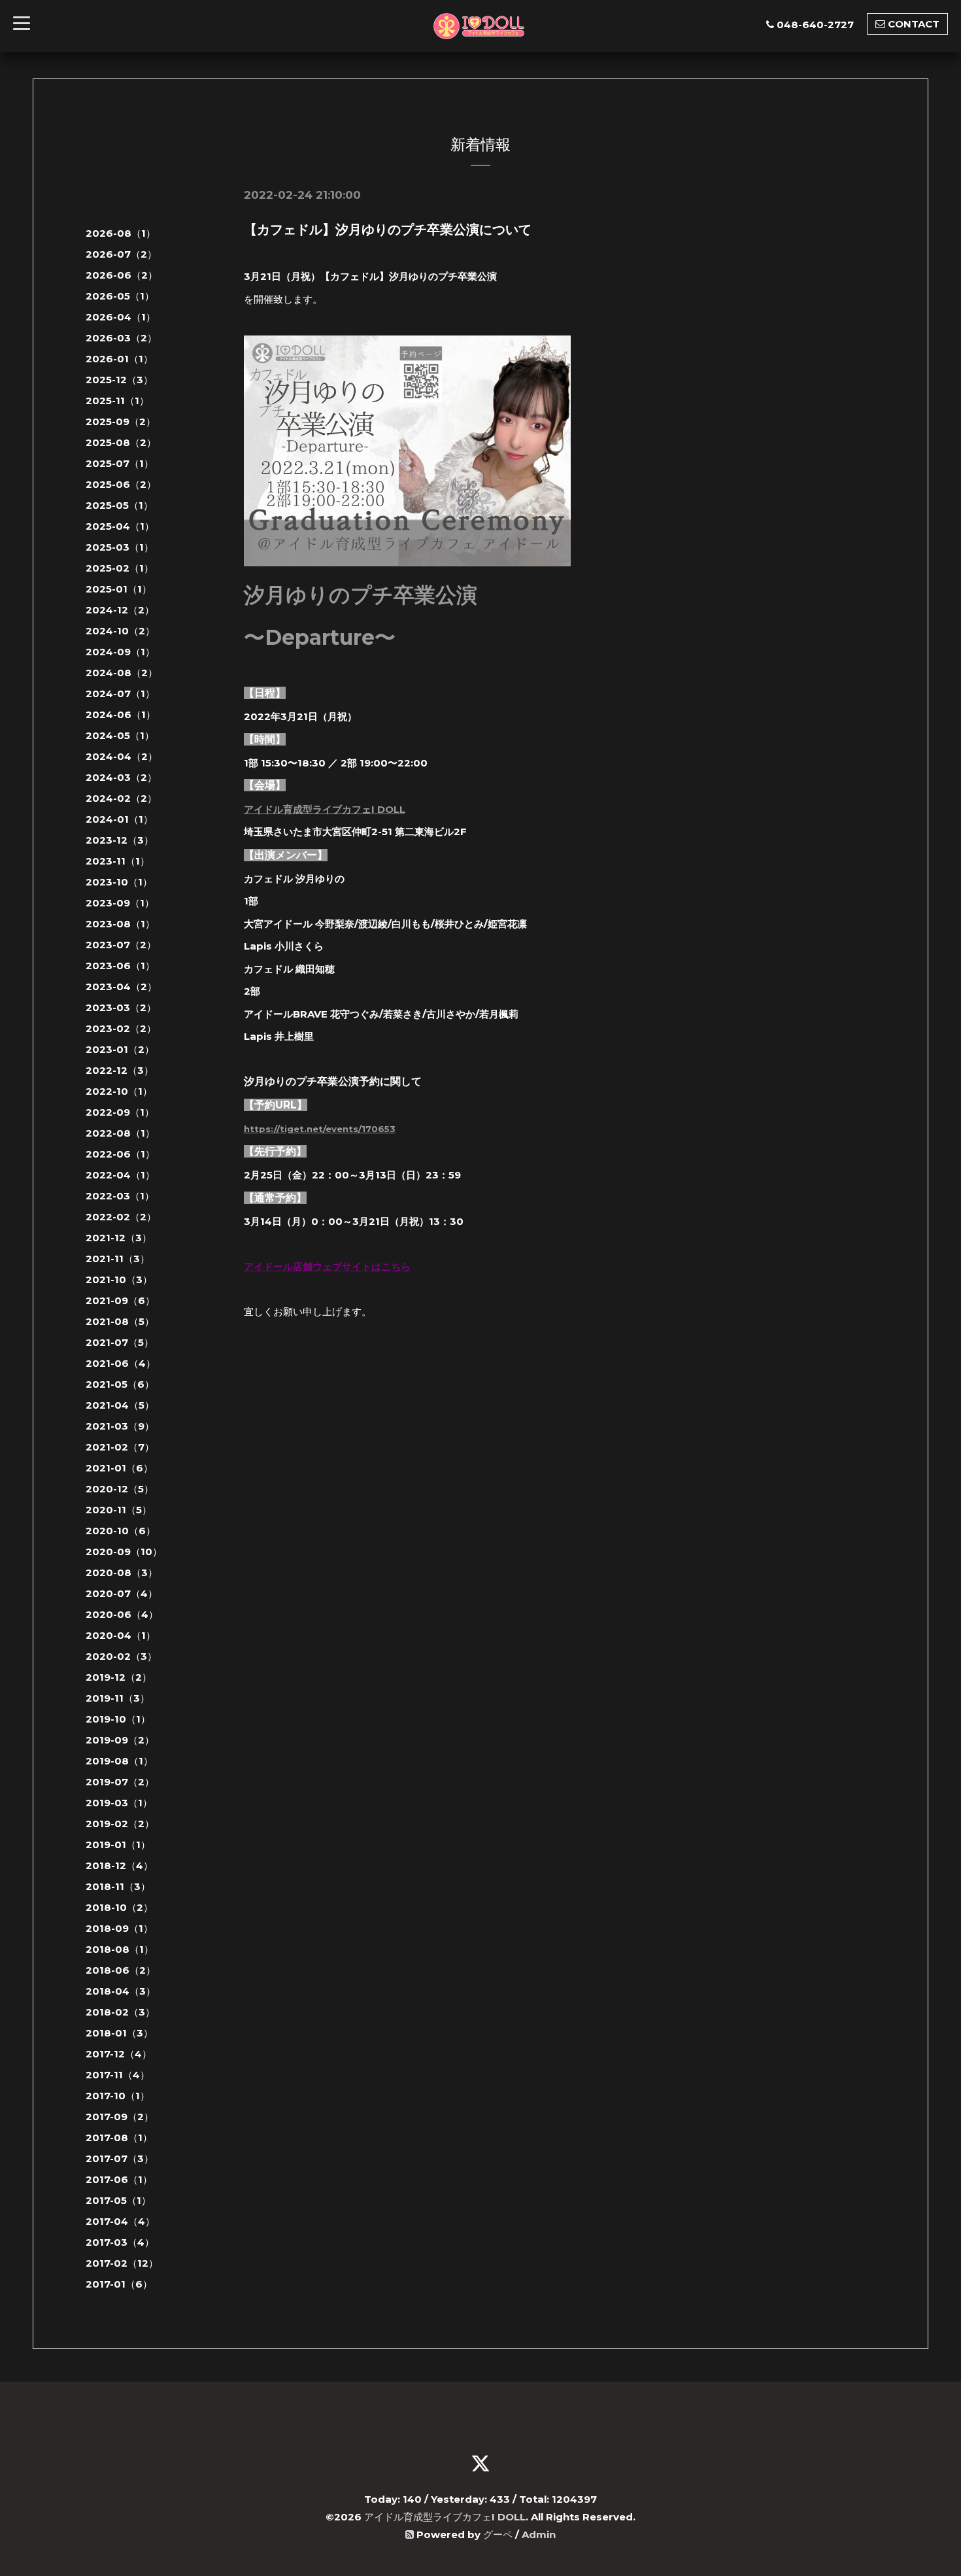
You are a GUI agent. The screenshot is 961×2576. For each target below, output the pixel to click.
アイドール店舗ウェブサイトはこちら (327, 1266)
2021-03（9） (120, 1426)
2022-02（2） (121, 1217)
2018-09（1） (119, 1928)
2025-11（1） (117, 401)
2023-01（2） (120, 1049)
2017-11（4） (118, 2075)
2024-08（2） (122, 673)
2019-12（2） (119, 1677)
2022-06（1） (120, 1154)
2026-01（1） (119, 359)
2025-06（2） (121, 484)
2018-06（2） (121, 1970)
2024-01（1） (119, 819)
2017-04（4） (120, 2221)
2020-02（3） (121, 1656)
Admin (539, 2534)
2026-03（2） (121, 338)
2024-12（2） (120, 610)
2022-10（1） (119, 1091)
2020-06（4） (122, 1614)
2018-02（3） (120, 2012)
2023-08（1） (120, 924)
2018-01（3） (119, 2033)
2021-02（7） (120, 1447)
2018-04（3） (121, 1991)
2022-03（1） (120, 1196)
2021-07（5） (120, 1342)
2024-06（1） (121, 714)
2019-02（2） (120, 1824)
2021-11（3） (118, 1259)
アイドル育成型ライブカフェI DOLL (325, 809)
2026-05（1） (120, 296)
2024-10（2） (120, 631)
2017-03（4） (120, 2242)
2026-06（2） (122, 275)
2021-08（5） (120, 1321)
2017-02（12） (122, 2263)
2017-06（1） (119, 2179)
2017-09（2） (120, 2117)
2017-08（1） (119, 2138)
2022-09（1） (120, 1112)
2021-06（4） (121, 1363)
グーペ (498, 2534)
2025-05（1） (119, 505)
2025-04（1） (120, 526)
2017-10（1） (118, 2096)
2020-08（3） (122, 1572)
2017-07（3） (120, 2158)
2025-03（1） (120, 547)
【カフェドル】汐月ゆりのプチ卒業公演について (388, 230)
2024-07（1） (120, 694)
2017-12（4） (119, 2054)
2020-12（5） (120, 1489)
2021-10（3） (119, 1279)
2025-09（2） (121, 421)
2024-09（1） (120, 652)
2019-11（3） (118, 1698)
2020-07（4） (122, 1593)
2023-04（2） (121, 987)
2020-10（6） (121, 1531)
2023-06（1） (120, 966)
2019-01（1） (118, 1845)
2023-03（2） (121, 1007)
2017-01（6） (119, 2284)
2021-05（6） (120, 1384)
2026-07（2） (121, 254)
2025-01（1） (119, 589)
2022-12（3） (120, 1070)
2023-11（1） (118, 861)
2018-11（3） (118, 1886)
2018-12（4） (119, 1865)
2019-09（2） (120, 1740)
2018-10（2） (119, 1907)
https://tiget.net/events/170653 (320, 1129)
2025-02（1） (120, 568)
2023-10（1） (119, 882)
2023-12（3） (120, 840)
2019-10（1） (118, 1719)
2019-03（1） (119, 1803)
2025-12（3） (119, 380)
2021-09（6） (120, 1300)
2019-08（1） (119, 1761)
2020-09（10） (124, 1552)
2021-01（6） (119, 1468)
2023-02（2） (121, 1028)
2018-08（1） (120, 1949)
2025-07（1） (120, 463)
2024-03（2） (121, 777)
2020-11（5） (119, 1510)
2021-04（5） (120, 1405)
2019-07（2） (120, 1782)
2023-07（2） (121, 945)
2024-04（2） (122, 756)
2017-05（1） (118, 2200)
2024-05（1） (120, 735)
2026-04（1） (121, 317)
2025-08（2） (121, 442)
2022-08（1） (120, 1133)
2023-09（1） (120, 903)
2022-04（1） (120, 1175)
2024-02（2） (121, 798)
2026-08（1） (121, 233)
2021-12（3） (119, 1238)
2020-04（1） (121, 1635)
